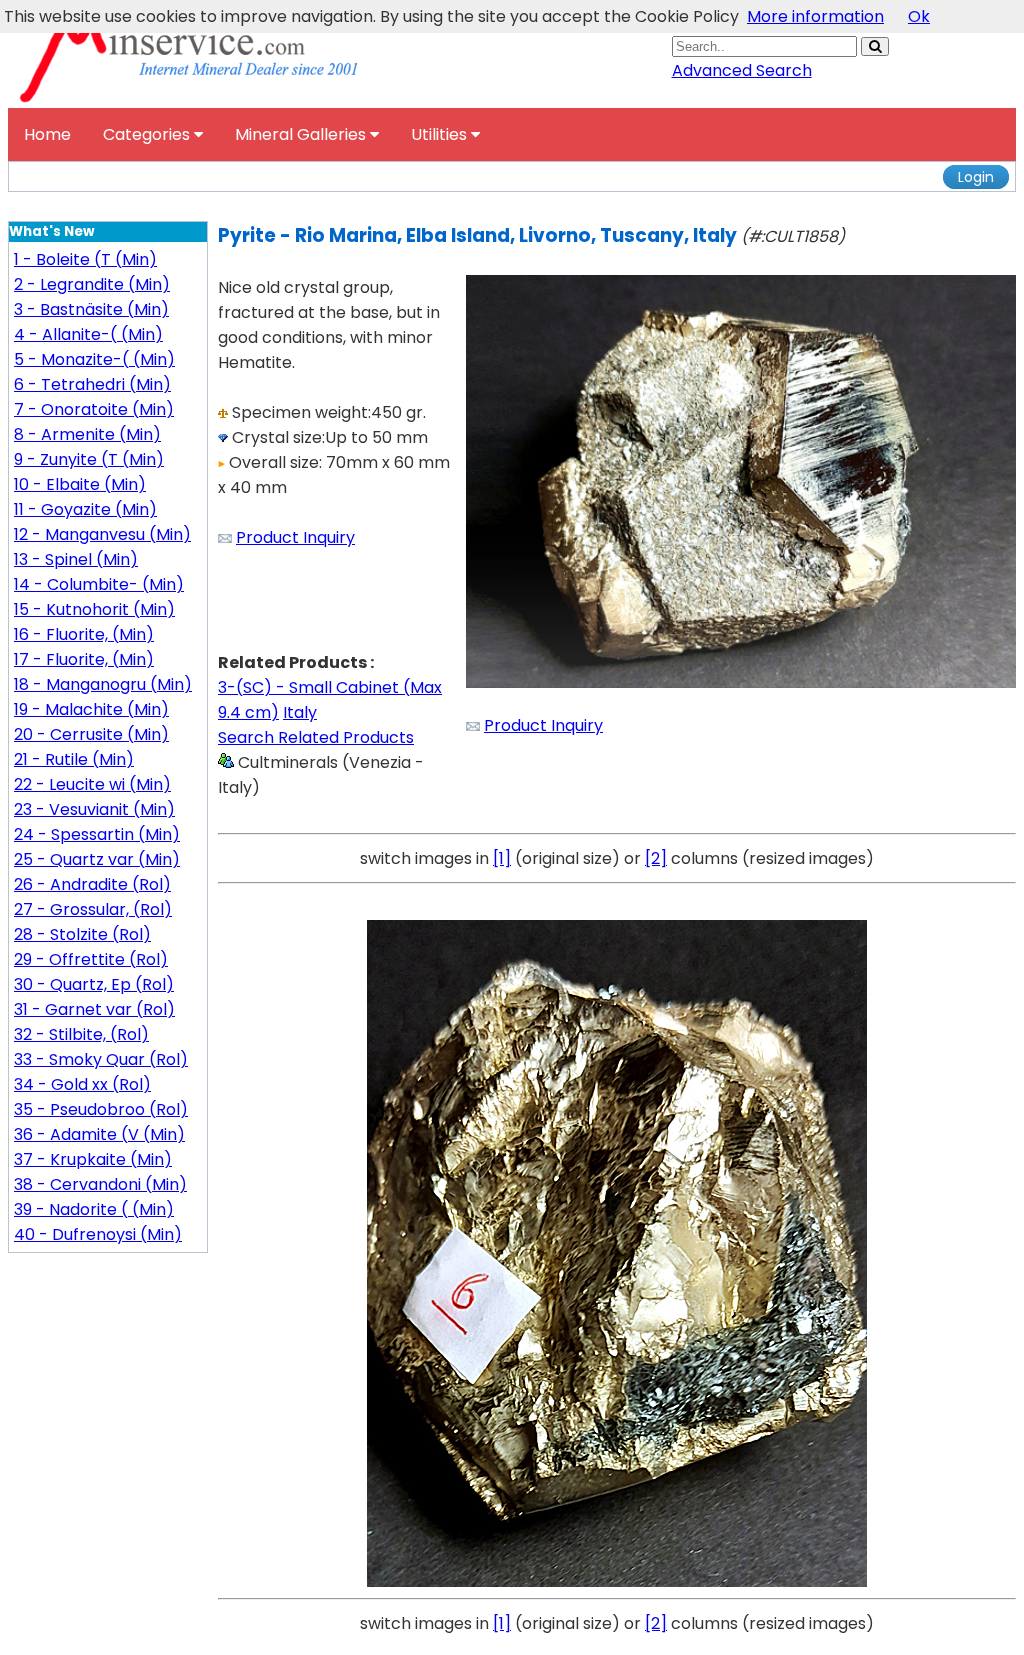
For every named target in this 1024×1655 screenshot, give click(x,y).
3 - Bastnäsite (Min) (91, 309)
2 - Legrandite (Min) (92, 284)
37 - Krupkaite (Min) (93, 1159)
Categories (148, 134)
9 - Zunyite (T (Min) (89, 459)
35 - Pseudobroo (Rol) (101, 1109)
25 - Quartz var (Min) (97, 859)
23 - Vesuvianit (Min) (94, 809)
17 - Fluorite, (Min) (84, 659)
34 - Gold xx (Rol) (82, 1084)
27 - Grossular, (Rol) (93, 909)
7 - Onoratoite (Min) (94, 409)
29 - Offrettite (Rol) (91, 959)
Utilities (441, 134)
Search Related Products (316, 737)
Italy (300, 712)
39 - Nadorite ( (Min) (94, 1209)
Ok (919, 16)
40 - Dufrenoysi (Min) (98, 1234)
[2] (656, 858)
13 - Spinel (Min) (76, 559)
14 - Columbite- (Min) (99, 584)
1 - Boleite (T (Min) (85, 259)
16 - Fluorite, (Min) (84, 634)
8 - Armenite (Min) (87, 434)
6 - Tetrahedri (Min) (92, 384)
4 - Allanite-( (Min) (88, 334)
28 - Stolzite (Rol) (82, 934)
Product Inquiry (295, 537)
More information (815, 16)
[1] (502, 858)
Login (976, 177)
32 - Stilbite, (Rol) (81, 1034)
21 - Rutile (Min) (74, 759)
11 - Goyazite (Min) (85, 509)
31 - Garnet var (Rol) (94, 1009)
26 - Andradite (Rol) (92, 884)
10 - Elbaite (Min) (80, 484)
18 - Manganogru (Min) (103, 684)
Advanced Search (742, 70)
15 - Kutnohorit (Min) (94, 609)
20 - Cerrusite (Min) (91, 734)
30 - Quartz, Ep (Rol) (94, 984)
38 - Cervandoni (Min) (100, 1184)
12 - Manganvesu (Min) (102, 534)
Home (47, 134)
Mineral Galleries (302, 134)
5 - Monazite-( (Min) (94, 359)
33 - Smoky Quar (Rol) (101, 1059)
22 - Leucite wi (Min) (92, 784)
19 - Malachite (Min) (91, 709)
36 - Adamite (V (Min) (99, 1134)
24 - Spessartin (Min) (97, 834)
